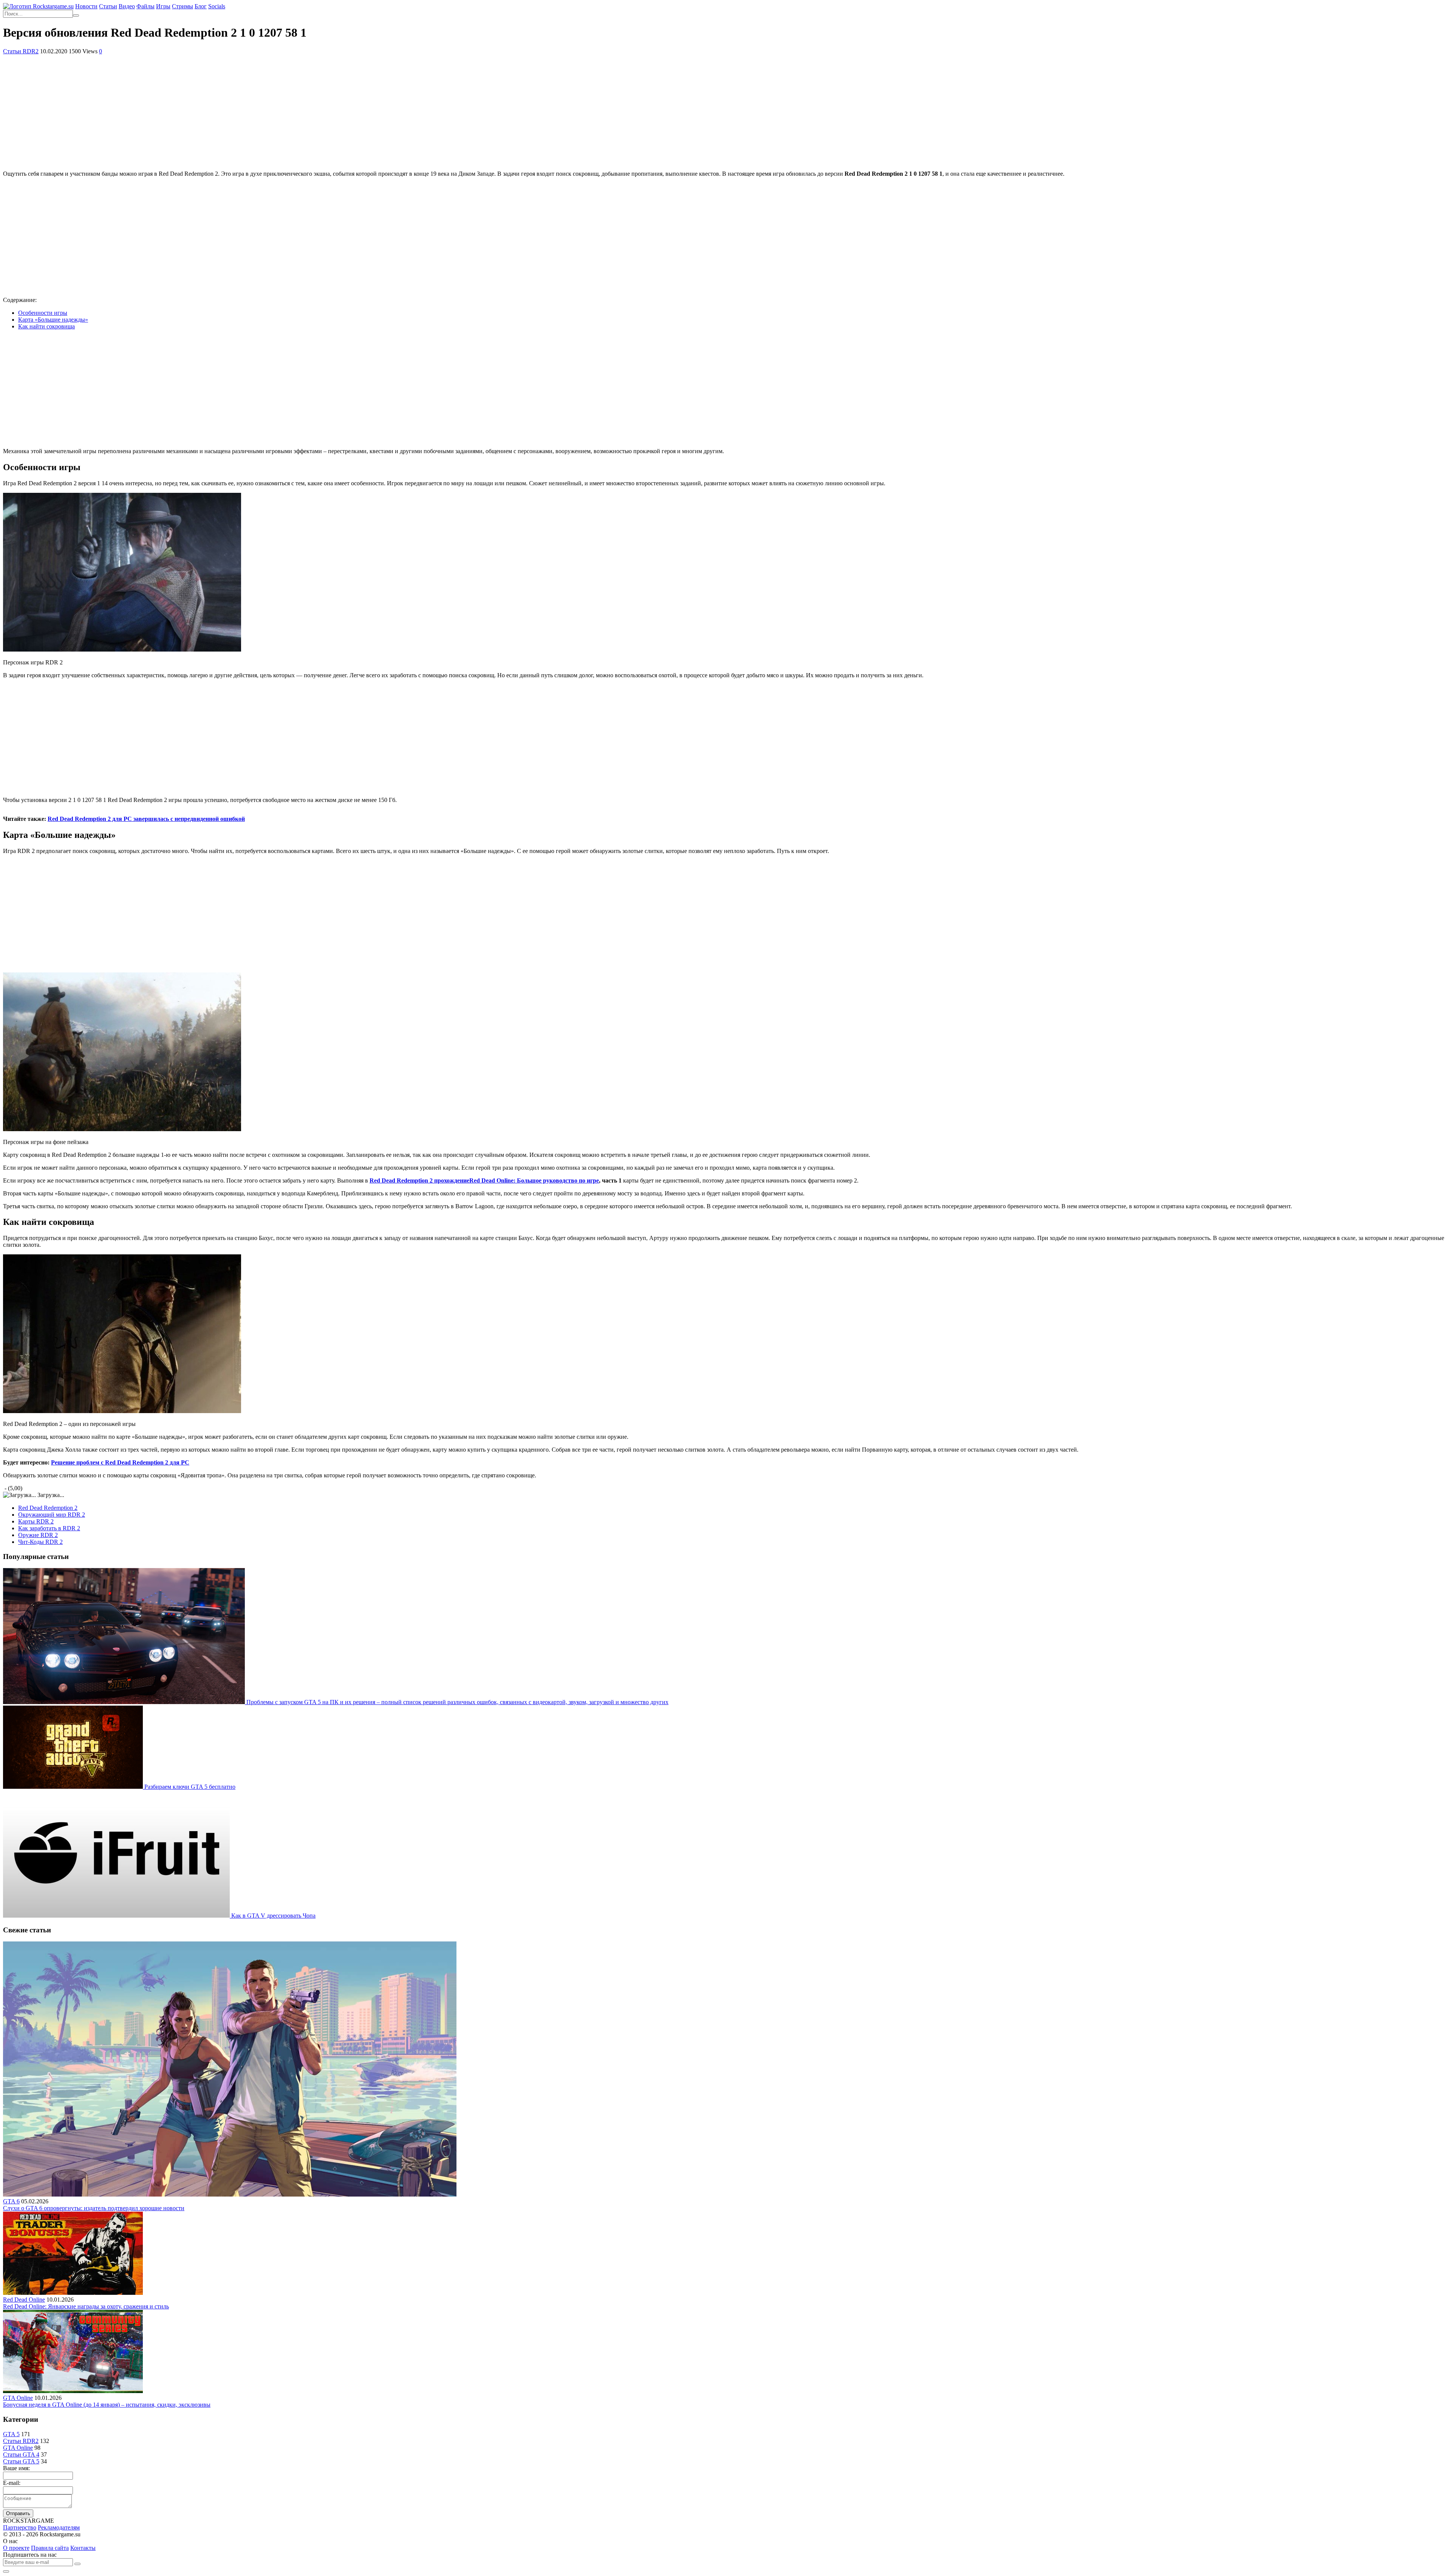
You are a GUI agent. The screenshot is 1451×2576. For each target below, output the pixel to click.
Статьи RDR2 (21, 51)
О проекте (16, 2548)
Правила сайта (50, 2548)
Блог (201, 6)
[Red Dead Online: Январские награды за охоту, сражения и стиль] (73, 2293)
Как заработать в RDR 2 (49, 1528)
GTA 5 (11, 2434)
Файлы (145, 6)
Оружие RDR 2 (38, 1535)
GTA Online (18, 2398)
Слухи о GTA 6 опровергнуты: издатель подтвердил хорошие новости (94, 2208)
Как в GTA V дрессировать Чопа (273, 1916)
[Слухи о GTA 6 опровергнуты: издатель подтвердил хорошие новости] (230, 2194)
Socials (217, 6)
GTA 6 (11, 2201)
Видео (127, 6)
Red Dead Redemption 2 (48, 1508)
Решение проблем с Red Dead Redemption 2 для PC (120, 1462)
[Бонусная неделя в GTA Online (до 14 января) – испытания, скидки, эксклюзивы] (73, 2391)
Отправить (18, 2513)
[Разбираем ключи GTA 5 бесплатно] (74, 1787)
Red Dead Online (24, 2300)
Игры (163, 6)
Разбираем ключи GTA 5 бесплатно (190, 1787)
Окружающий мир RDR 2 (52, 1515)
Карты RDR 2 (36, 1521)
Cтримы (183, 6)
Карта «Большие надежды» (53, 320)
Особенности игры (43, 313)
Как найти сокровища (46, 326)
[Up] (6, 2571)
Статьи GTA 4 (21, 2454)
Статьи (108, 6)
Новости (86, 6)
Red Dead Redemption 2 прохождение (484, 1180)
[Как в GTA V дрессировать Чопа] (117, 1916)
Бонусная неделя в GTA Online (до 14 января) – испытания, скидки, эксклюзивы (107, 2405)
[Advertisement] (725, 111)
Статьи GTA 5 (21, 2461)
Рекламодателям (59, 2527)
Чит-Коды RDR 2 (40, 1542)
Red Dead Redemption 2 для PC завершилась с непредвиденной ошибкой (146, 819)
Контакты (83, 2548)
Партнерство (20, 2527)
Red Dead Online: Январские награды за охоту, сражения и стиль (86, 2306)
